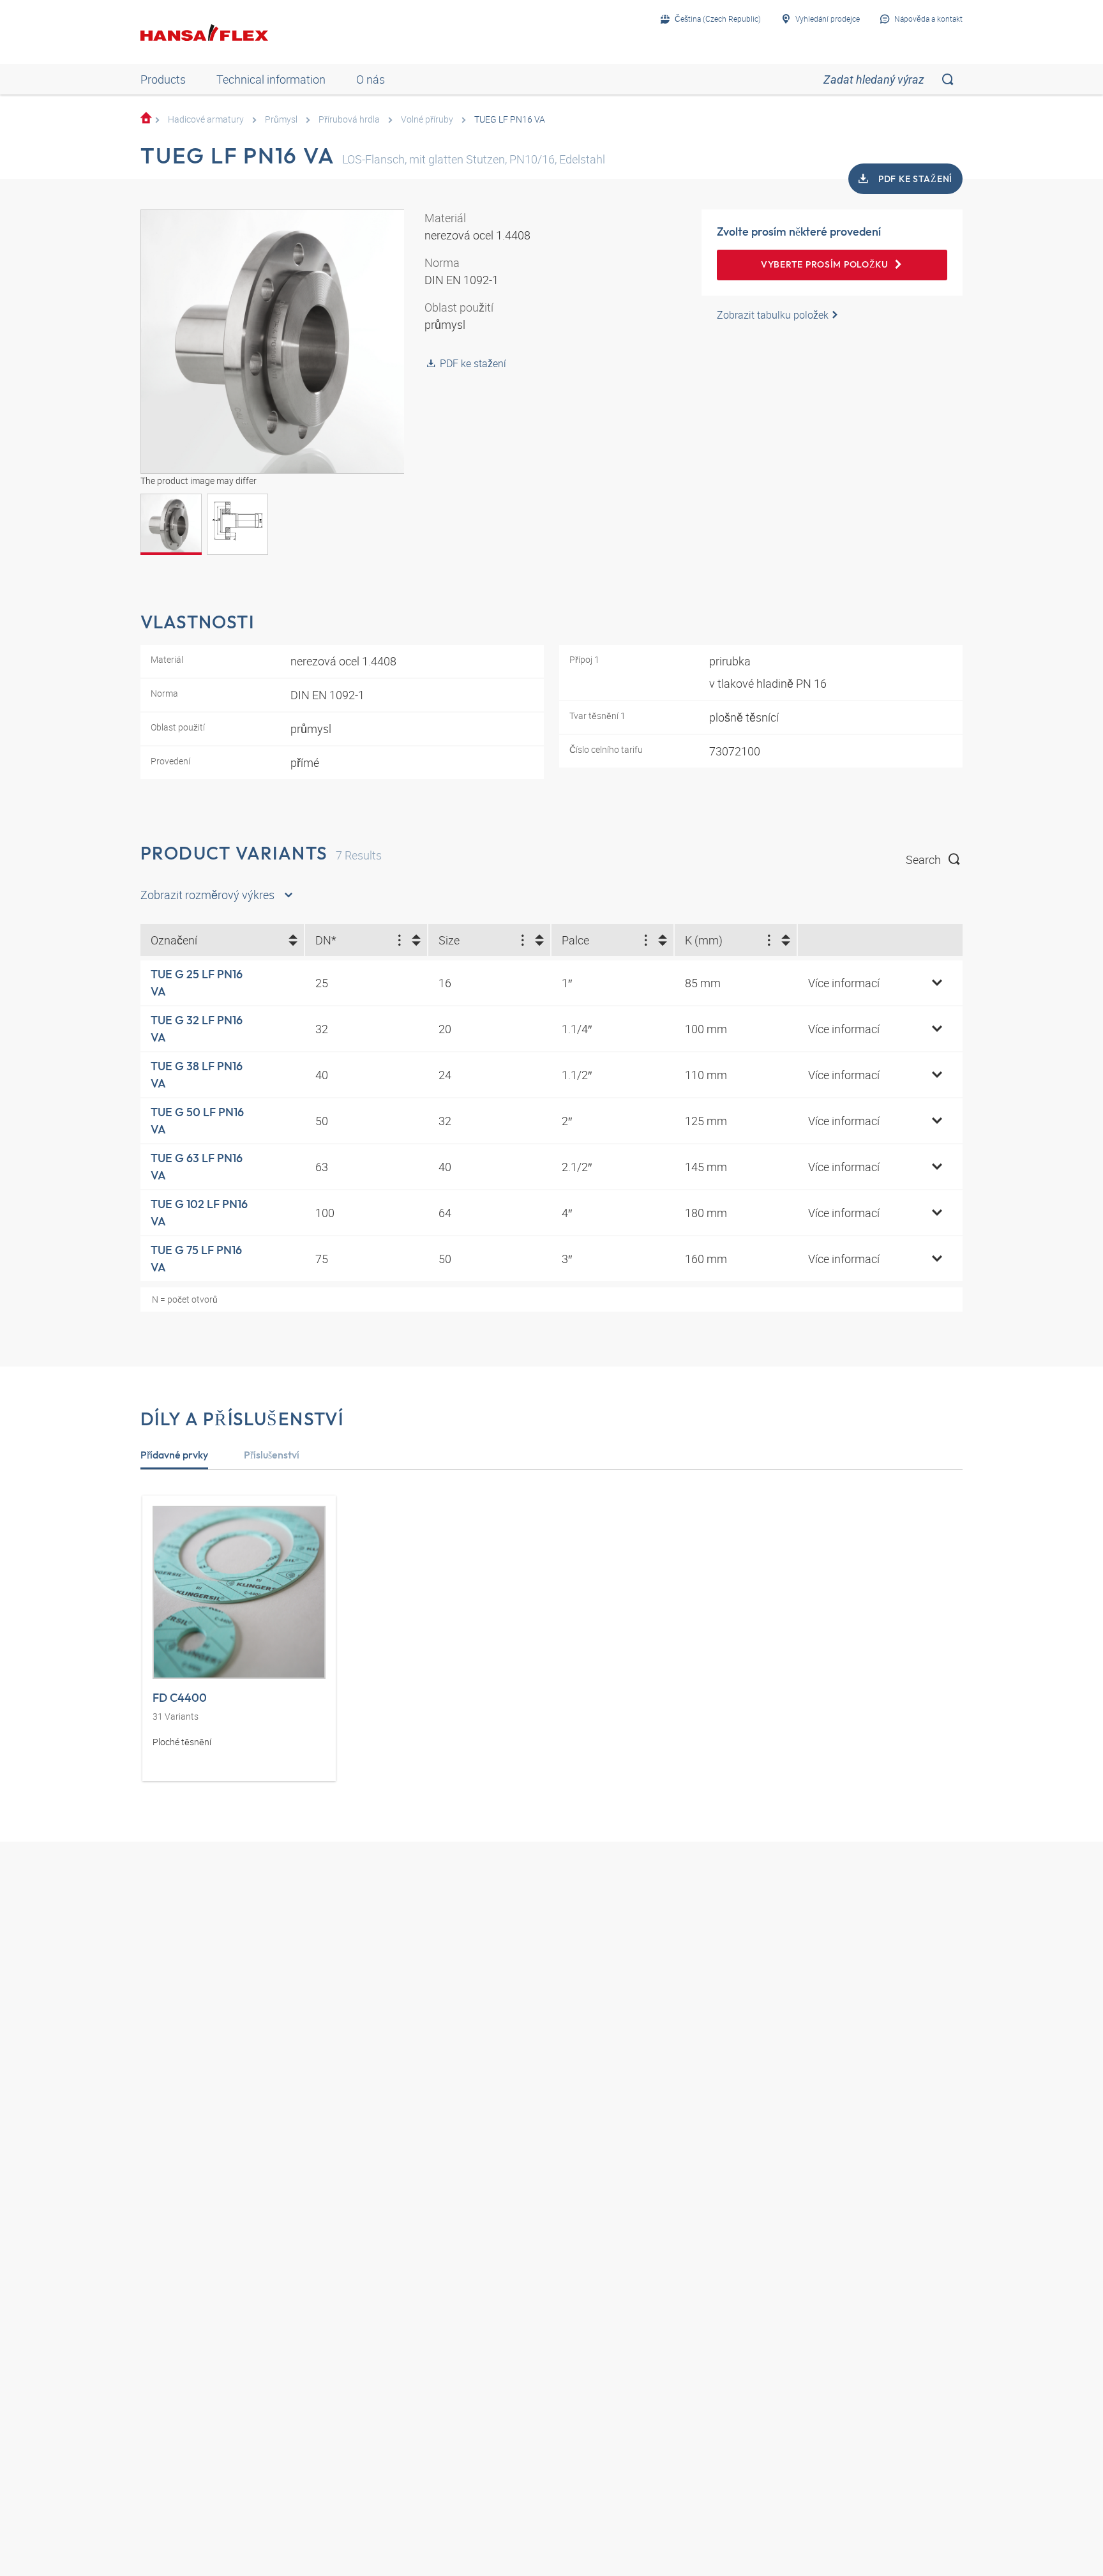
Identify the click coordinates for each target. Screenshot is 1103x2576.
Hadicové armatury (206, 119)
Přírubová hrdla (349, 119)
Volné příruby (427, 119)
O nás (371, 79)
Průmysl (281, 119)
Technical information (271, 79)
